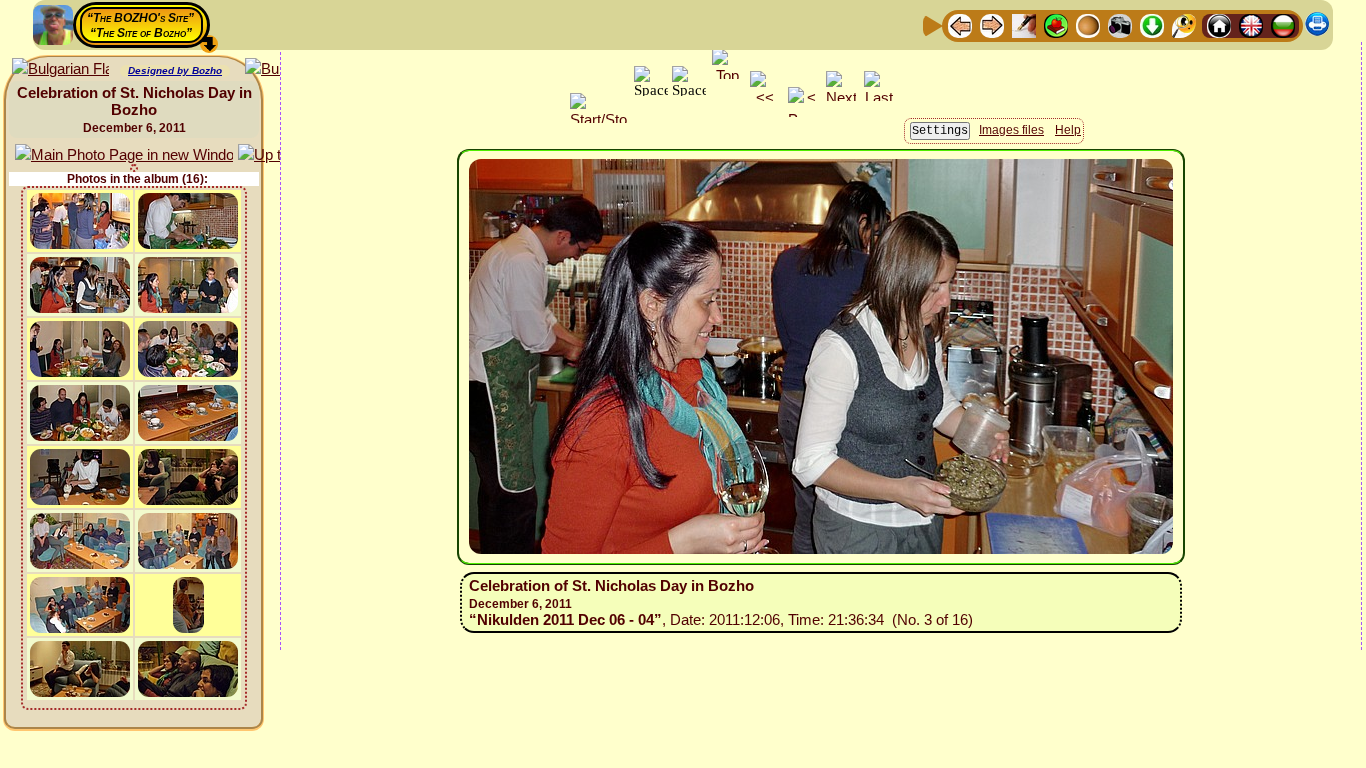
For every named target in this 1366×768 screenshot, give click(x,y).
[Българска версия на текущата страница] (60, 69)
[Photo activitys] (1120, 24)
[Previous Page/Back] (960, 24)
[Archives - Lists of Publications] (1024, 24)
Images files (1011, 130)
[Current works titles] (1088, 24)
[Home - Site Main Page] (1219, 24)
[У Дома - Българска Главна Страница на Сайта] (1283, 24)
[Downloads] (1152, 24)
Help (1068, 130)
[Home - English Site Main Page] (1251, 24)
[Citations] (1056, 24)
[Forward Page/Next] (992, 24)
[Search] (1184, 24)
